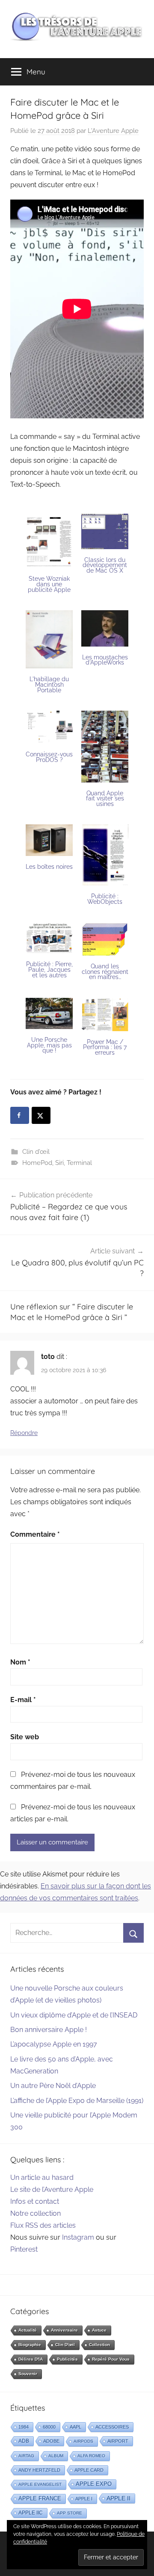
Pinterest (24, 2249)
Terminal (79, 1163)
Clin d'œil (36, 1152)
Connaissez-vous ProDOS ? (49, 757)
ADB (24, 2441)
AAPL (76, 2427)
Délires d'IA (31, 2359)
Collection (99, 2345)
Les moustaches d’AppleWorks (105, 660)
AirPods (83, 2441)
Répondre (24, 1433)
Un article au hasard (42, 2178)
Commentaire (35, 1534)
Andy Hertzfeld (39, 2470)
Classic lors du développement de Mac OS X (105, 565)
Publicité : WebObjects (105, 899)
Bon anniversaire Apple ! (49, 2030)
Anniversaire (64, 2330)
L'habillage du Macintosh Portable (49, 684)
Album (56, 2456)
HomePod (37, 1163)
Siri (59, 1163)
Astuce (99, 2330)
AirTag (26, 2456)
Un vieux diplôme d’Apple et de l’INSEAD (74, 2015)
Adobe (51, 2441)
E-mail (23, 1700)
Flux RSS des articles (43, 2225)
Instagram (78, 2237)
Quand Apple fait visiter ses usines (105, 798)
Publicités (67, 2359)
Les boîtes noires (49, 867)
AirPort (118, 2441)
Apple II (118, 2498)
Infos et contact (35, 2201)
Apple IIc (31, 2513)
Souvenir (28, 2374)
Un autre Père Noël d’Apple (53, 2086)
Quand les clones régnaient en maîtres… (105, 972)
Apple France (40, 2498)
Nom (20, 1662)
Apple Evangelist (40, 2484)
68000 (49, 2427)
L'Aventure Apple (113, 131)
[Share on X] (41, 1115)
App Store (70, 2513)
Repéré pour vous (111, 2359)
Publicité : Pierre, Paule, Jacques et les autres (49, 969)
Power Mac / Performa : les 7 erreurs (105, 1047)
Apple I (84, 2499)
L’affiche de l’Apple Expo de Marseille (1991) (77, 2101)
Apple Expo (94, 2484)
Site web (25, 1737)
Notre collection (36, 2213)
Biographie (30, 2345)
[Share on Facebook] (20, 1115)
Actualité (28, 2330)
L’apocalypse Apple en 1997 (54, 2044)
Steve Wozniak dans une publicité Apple (49, 584)
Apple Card (89, 2470)
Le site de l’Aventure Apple (52, 2189)
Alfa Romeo (91, 2456)
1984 (24, 2427)
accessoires (112, 2427)
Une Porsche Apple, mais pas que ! (49, 1045)
